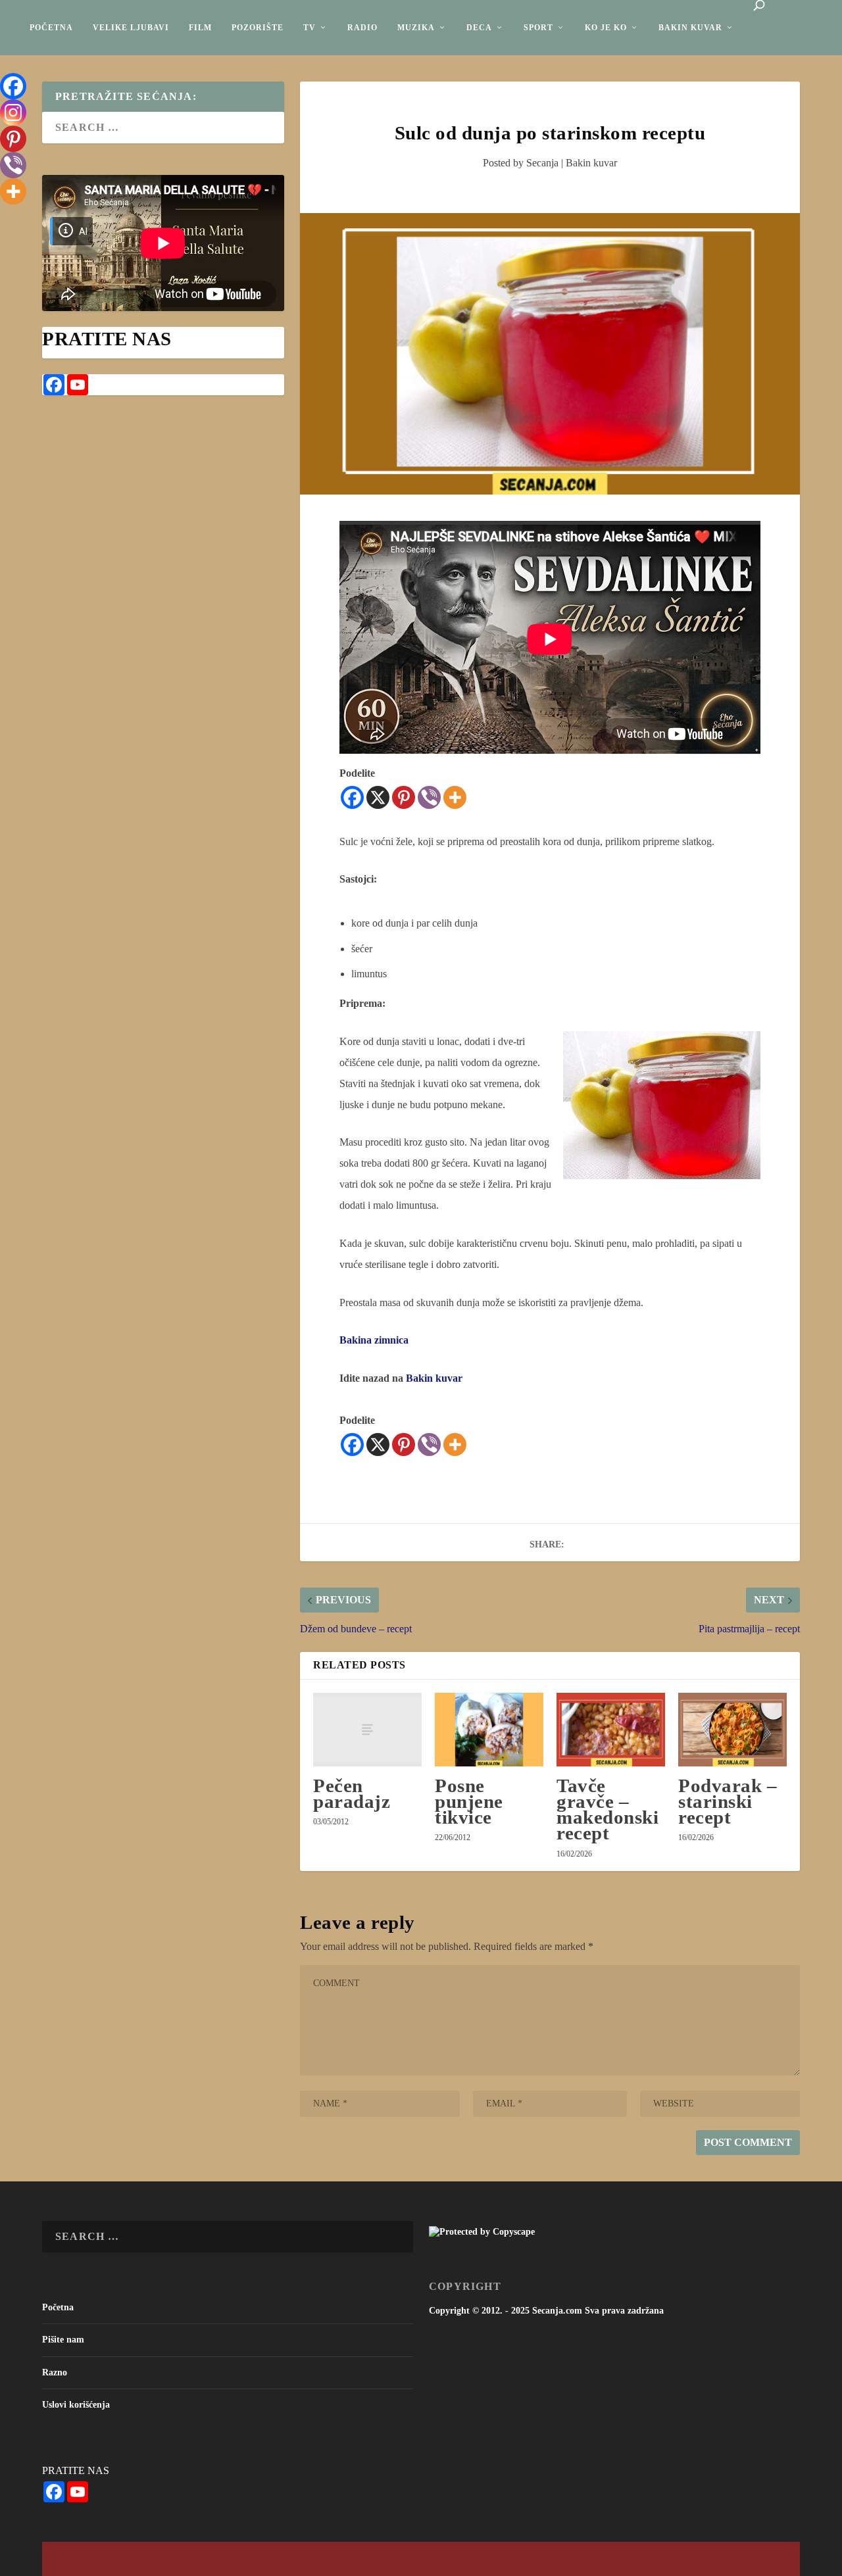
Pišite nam (63, 2340)
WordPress (232, 2560)
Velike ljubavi (131, 28)
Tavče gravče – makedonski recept (607, 1810)
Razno (55, 2372)
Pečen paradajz (352, 1793)
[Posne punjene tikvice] (489, 1730)
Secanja (542, 163)
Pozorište (258, 28)
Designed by (99, 2560)
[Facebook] (352, 797)
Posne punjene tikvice (469, 1801)
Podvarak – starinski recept (728, 1801)
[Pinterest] (404, 797)
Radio (362, 28)
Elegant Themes (140, 2560)
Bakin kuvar (690, 28)
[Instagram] (13, 112)
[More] (455, 797)
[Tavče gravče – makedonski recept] (611, 1730)
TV (310, 28)
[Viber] (429, 797)
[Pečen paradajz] (367, 1730)
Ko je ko (606, 28)
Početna (51, 28)
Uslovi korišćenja (76, 2405)
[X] (378, 797)
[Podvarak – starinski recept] (732, 1730)
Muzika (416, 28)
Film (200, 28)
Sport (538, 28)
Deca (479, 28)
